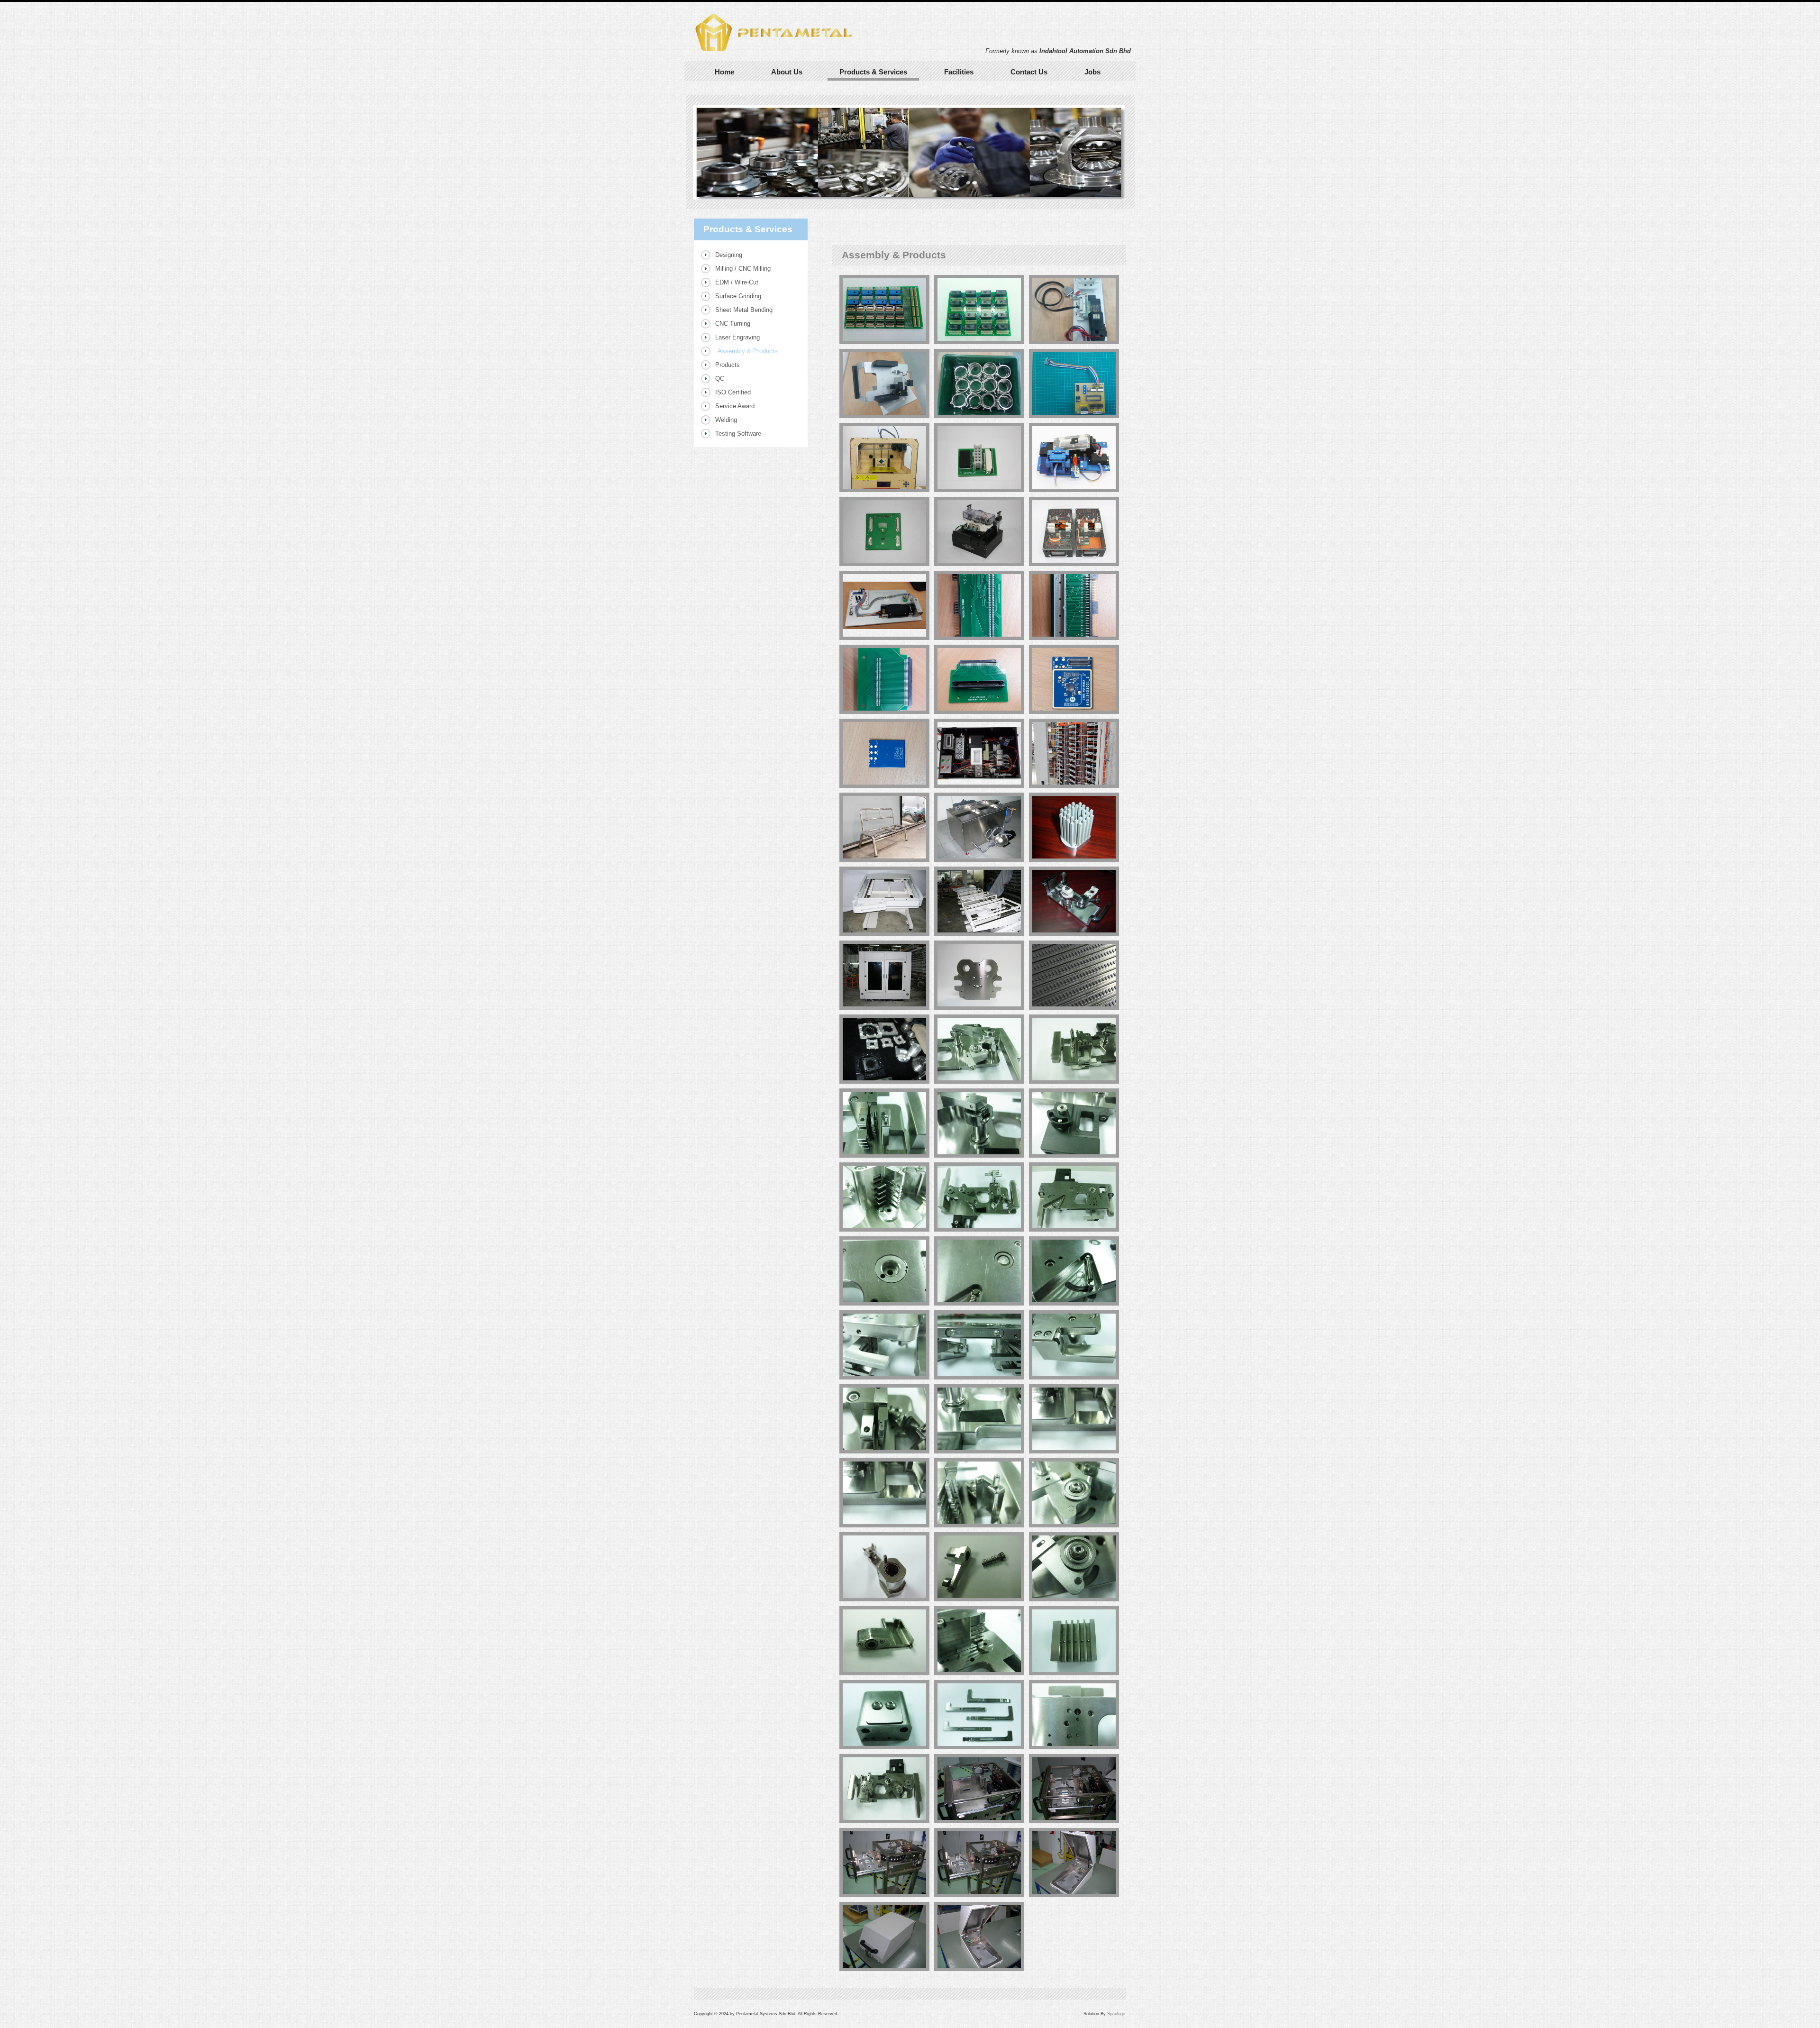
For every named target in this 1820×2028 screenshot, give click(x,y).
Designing (729, 255)
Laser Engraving (737, 337)
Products (728, 365)
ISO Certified (733, 392)
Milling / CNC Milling (743, 269)
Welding (726, 420)
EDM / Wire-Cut (737, 282)
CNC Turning (733, 324)
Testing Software (738, 434)
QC (720, 379)
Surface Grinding (738, 296)
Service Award (735, 406)
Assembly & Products (748, 351)
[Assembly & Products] (884, 310)
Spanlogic (1117, 2014)
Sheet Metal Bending (744, 310)
